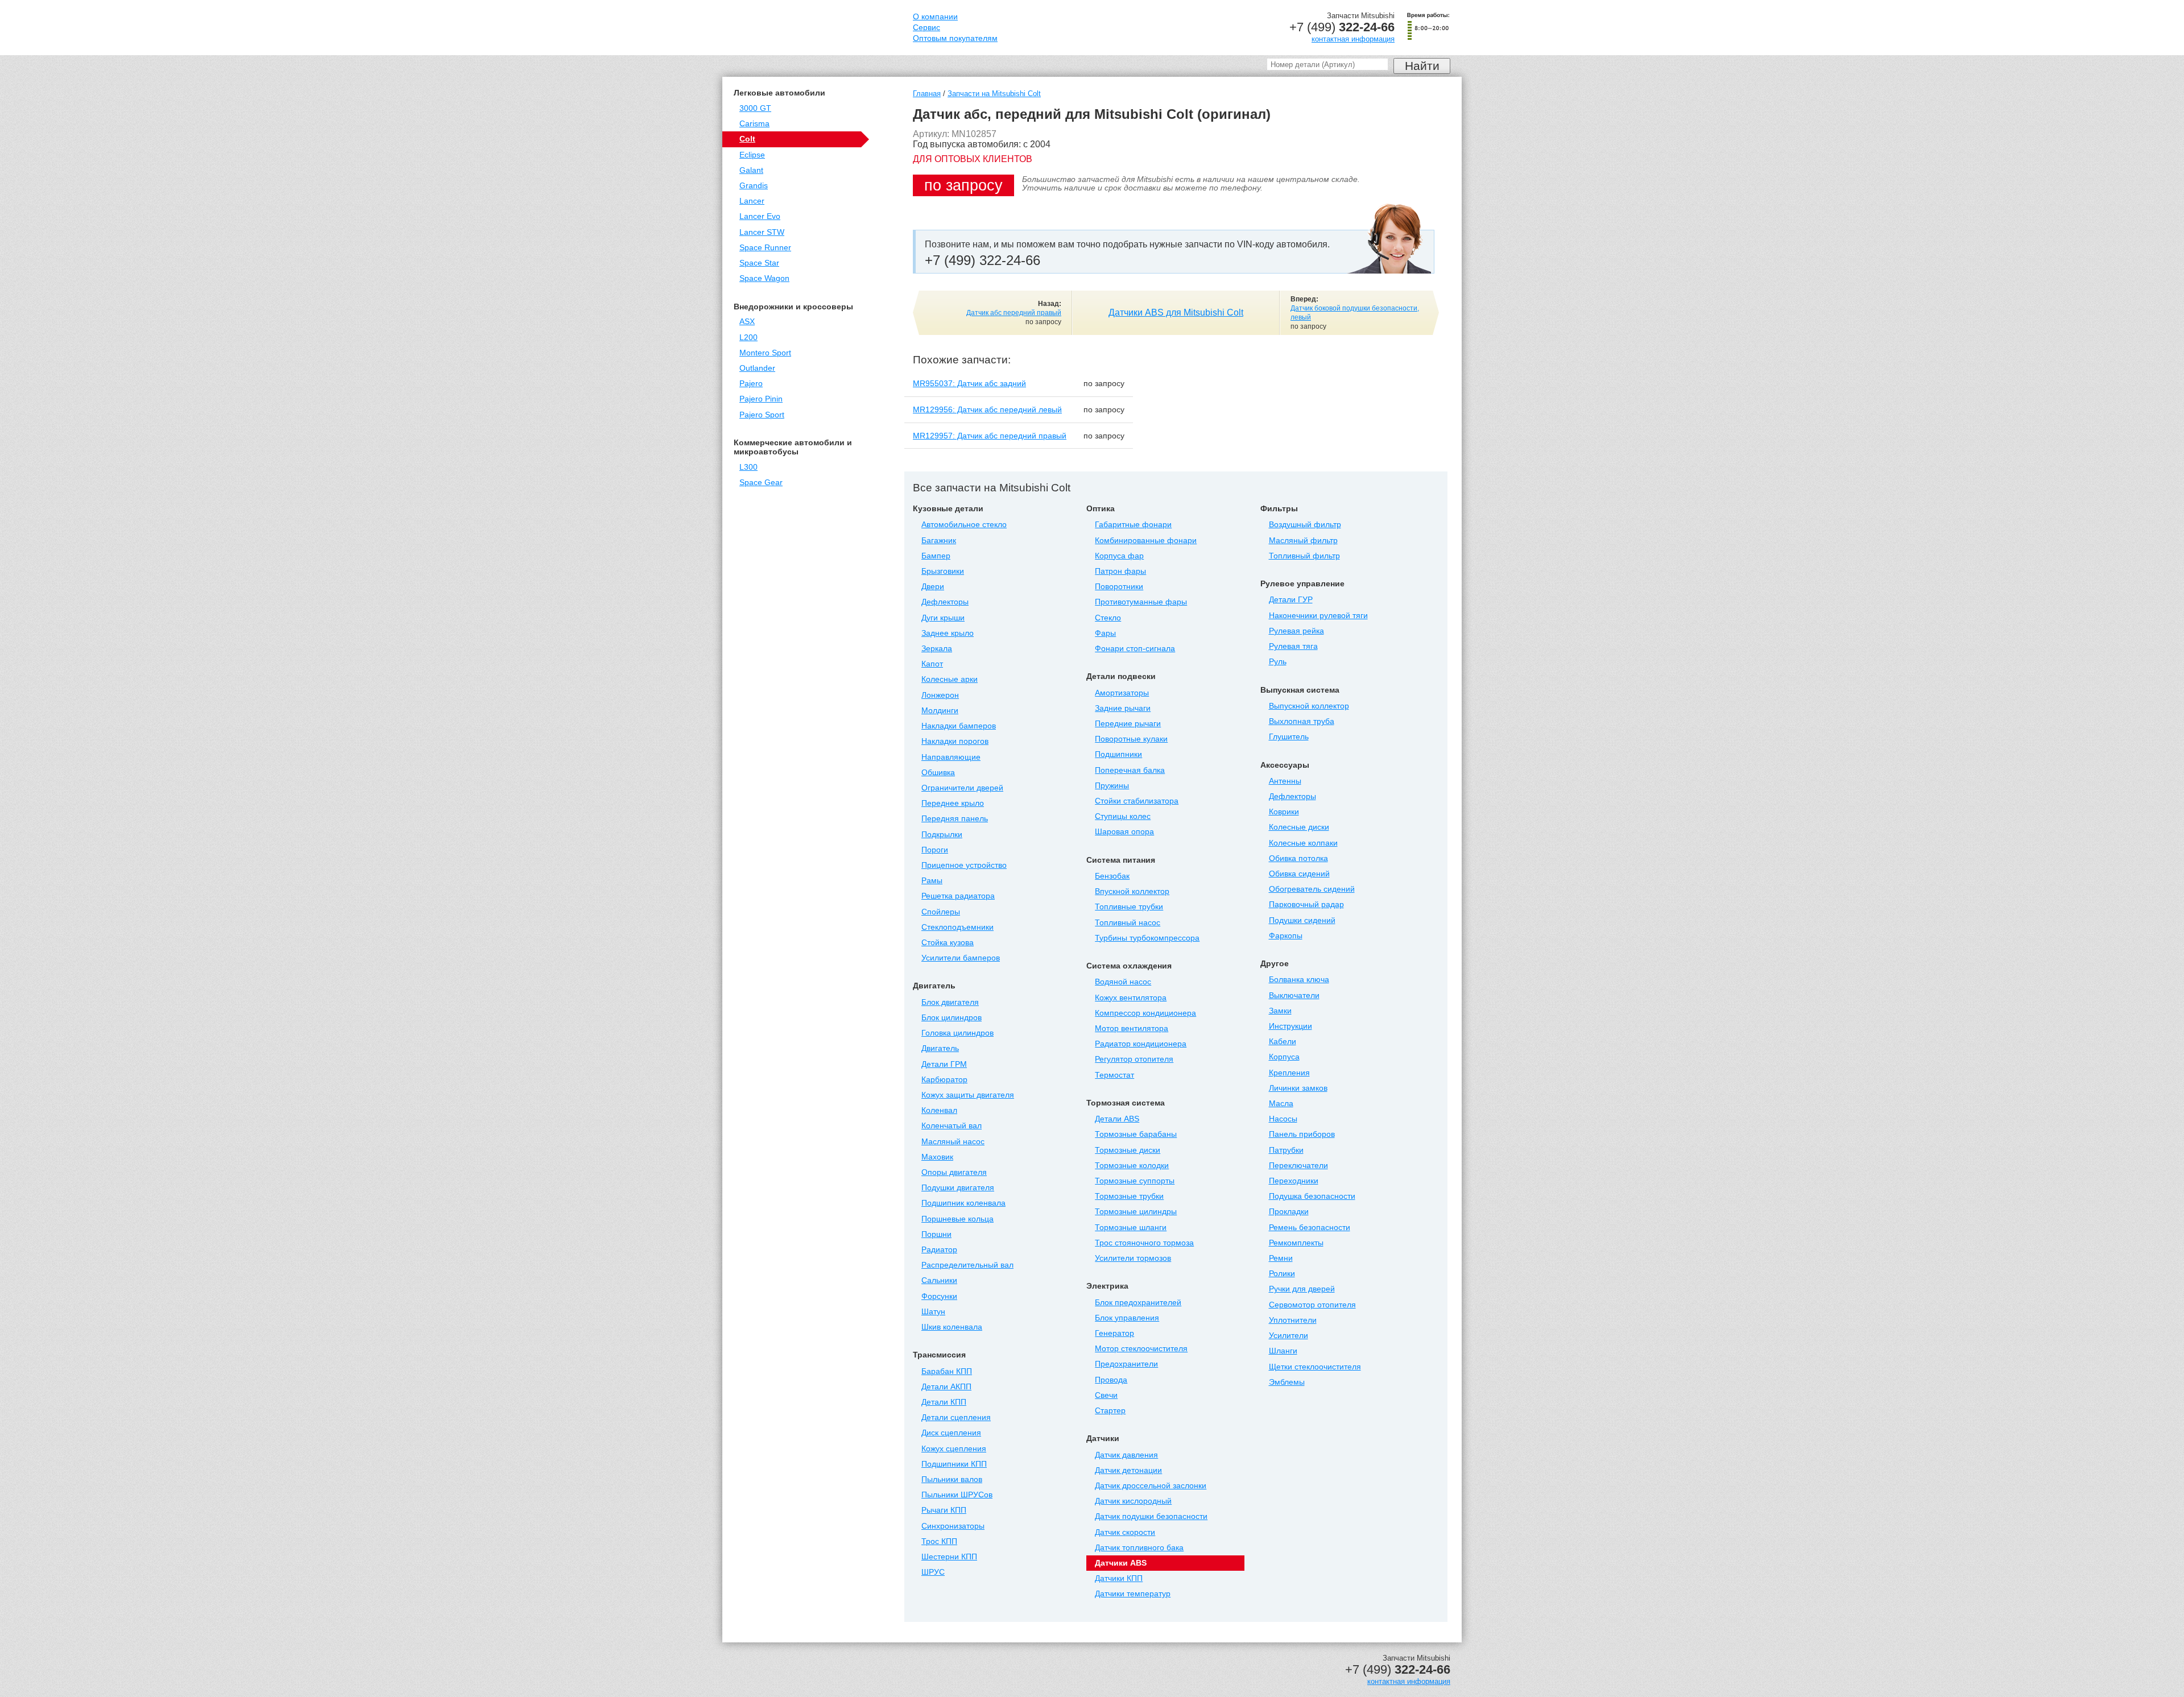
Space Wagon (764, 278)
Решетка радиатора (958, 896)
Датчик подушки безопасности (1151, 1516)
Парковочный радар (1306, 905)
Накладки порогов (955, 741)
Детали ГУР (1291, 600)
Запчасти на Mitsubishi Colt (994, 94)
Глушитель (1289, 737)
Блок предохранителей (1138, 1303)
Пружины (1112, 786)
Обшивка (938, 773)
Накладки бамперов (959, 726)
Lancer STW (762, 232)
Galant (751, 170)
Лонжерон (940, 695)
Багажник (939, 541)
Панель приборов (1302, 1134)
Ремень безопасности (1310, 1228)
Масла (1281, 1104)
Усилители (1289, 1336)
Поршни (936, 1234)
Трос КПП (939, 1541)
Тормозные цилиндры (1136, 1212)
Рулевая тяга (1293, 646)
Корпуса (1284, 1057)
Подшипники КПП (954, 1464)
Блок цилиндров (952, 1018)
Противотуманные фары (1141, 602)
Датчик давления (1126, 1455)
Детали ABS (1117, 1119)
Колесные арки (950, 679)
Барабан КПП (947, 1371)
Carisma (754, 124)
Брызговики (943, 571)
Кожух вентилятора (1131, 998)
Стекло (1108, 618)
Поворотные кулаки (1131, 739)
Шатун (933, 1312)
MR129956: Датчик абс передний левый (987, 409)
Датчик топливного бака (1139, 1548)
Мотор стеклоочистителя (1141, 1349)
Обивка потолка (1298, 858)
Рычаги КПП (944, 1510)
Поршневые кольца (957, 1219)
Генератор (1114, 1333)
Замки (1280, 1011)
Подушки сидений (1302, 920)
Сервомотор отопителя (1312, 1305)
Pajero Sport (762, 415)
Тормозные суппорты (1135, 1181)
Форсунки (939, 1296)
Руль (1278, 662)
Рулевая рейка (1296, 631)
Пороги (935, 850)
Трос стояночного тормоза (1144, 1243)
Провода (1111, 1380)
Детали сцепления (956, 1417)
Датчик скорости (1125, 1532)
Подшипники (1118, 754)
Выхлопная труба (1302, 721)
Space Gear (761, 483)
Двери (933, 587)
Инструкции (1290, 1026)
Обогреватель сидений (1312, 889)
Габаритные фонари (1133, 525)
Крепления (1289, 1073)
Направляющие (951, 757)
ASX (747, 322)
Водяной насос (1123, 982)
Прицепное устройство (964, 865)
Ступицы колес (1123, 816)
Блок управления (1127, 1318)
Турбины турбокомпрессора (1147, 938)
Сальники (939, 1280)
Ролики (1282, 1274)
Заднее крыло (948, 633)
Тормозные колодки (1132, 1166)
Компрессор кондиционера (1145, 1013)
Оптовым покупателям (955, 38)
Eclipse (752, 155)
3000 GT (755, 108)
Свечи (1106, 1395)
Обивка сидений (1299, 874)
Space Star (759, 263)
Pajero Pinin (761, 399)
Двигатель (940, 1048)
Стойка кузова (948, 943)
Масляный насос (953, 1142)
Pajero (751, 384)
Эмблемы (1287, 1382)
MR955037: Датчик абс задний (969, 383)
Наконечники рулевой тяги (1318, 616)
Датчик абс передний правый (1014, 313)
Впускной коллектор (1132, 891)
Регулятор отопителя (1134, 1059)
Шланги (1283, 1351)
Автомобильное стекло (964, 525)
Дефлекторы (945, 602)
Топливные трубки (1129, 907)
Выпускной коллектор (1309, 706)
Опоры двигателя (954, 1172)
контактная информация (1353, 39)
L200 (748, 338)
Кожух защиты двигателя (968, 1095)
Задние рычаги (1123, 708)
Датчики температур (1133, 1594)
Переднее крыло (953, 803)
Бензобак (1112, 876)
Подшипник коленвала (963, 1203)
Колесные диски (1299, 827)
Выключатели (1294, 996)
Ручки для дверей (1302, 1289)
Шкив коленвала (952, 1327)
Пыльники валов (952, 1479)
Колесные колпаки (1303, 843)
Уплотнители (1293, 1320)
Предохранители (1126, 1364)
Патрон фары (1120, 571)
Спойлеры (941, 912)
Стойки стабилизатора (1137, 801)
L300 (748, 467)
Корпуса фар (1119, 556)
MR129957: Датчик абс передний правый (990, 436)
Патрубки (1286, 1150)
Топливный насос (1128, 923)
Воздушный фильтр (1305, 525)
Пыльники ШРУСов (957, 1495)
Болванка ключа (1299, 980)
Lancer (752, 201)
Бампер (936, 556)
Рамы (932, 881)
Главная (927, 94)
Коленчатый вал (952, 1126)
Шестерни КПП (949, 1557)
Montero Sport (765, 353)
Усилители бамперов (961, 958)
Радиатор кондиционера (1141, 1044)
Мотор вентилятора (1132, 1028)
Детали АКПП (946, 1387)
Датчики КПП (1119, 1578)
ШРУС (933, 1572)
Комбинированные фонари (1146, 541)
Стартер (1110, 1411)
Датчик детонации (1128, 1470)
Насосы (1283, 1119)
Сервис (926, 28)
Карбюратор (944, 1080)
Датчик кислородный (1133, 1501)
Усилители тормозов (1133, 1258)
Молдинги (940, 711)
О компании (935, 17)
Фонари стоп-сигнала (1135, 649)
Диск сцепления (951, 1433)
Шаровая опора (1124, 832)
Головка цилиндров (957, 1033)
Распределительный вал (967, 1265)
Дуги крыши (943, 618)
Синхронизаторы (953, 1526)
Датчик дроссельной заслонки (1151, 1486)
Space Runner (765, 248)
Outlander (757, 368)
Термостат (1114, 1075)
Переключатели (1298, 1166)
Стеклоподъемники (957, 927)
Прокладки (1289, 1212)
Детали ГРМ (944, 1064)
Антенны (1285, 781)
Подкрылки (942, 835)
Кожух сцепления (954, 1449)
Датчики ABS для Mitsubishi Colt (1176, 313)
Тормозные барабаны (1136, 1134)
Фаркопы (1286, 936)
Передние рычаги (1128, 724)
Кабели (1283, 1042)
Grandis (754, 186)
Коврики (1284, 812)
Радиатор (939, 1250)
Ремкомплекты (1296, 1243)
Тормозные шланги (1131, 1228)
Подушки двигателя (958, 1188)
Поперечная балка (1130, 770)
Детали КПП (944, 1402)
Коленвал (939, 1110)
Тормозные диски (1128, 1150)
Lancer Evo (760, 216)
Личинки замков (1298, 1088)
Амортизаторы (1122, 693)
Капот (932, 664)
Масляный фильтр (1303, 541)
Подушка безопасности (1312, 1196)
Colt (747, 139)
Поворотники (1119, 587)
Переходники (1294, 1181)
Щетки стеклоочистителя (1315, 1367)
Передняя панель (955, 819)
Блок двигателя (950, 1002)
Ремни (1281, 1258)
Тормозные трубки (1129, 1196)
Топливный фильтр (1304, 556)
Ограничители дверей (962, 788)
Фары (1105, 633)
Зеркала (937, 649)
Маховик (937, 1157)
